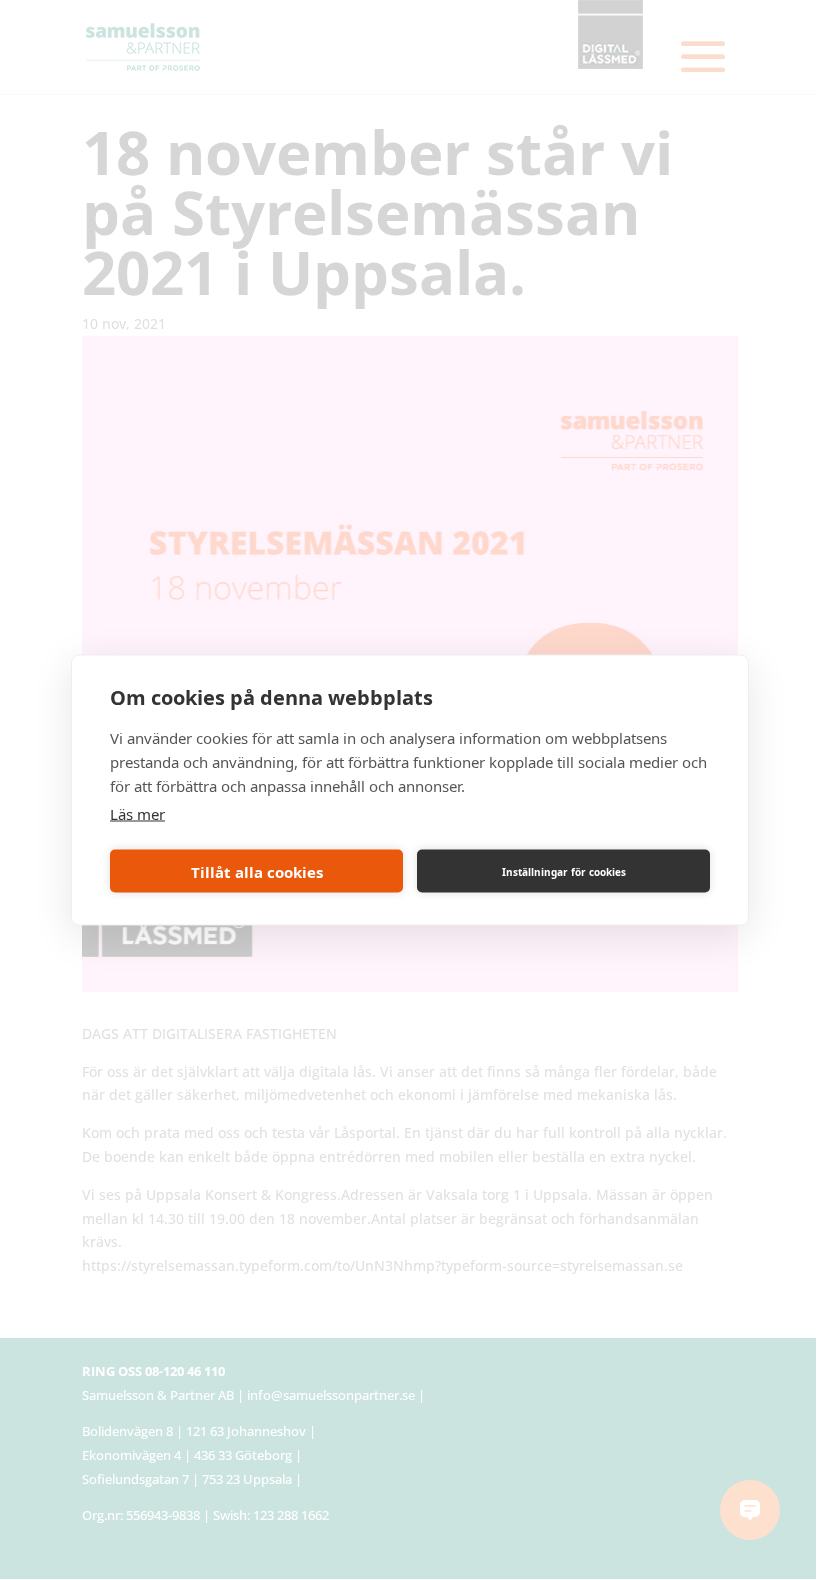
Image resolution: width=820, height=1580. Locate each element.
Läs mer (137, 814)
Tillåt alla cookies (257, 871)
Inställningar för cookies (564, 871)
